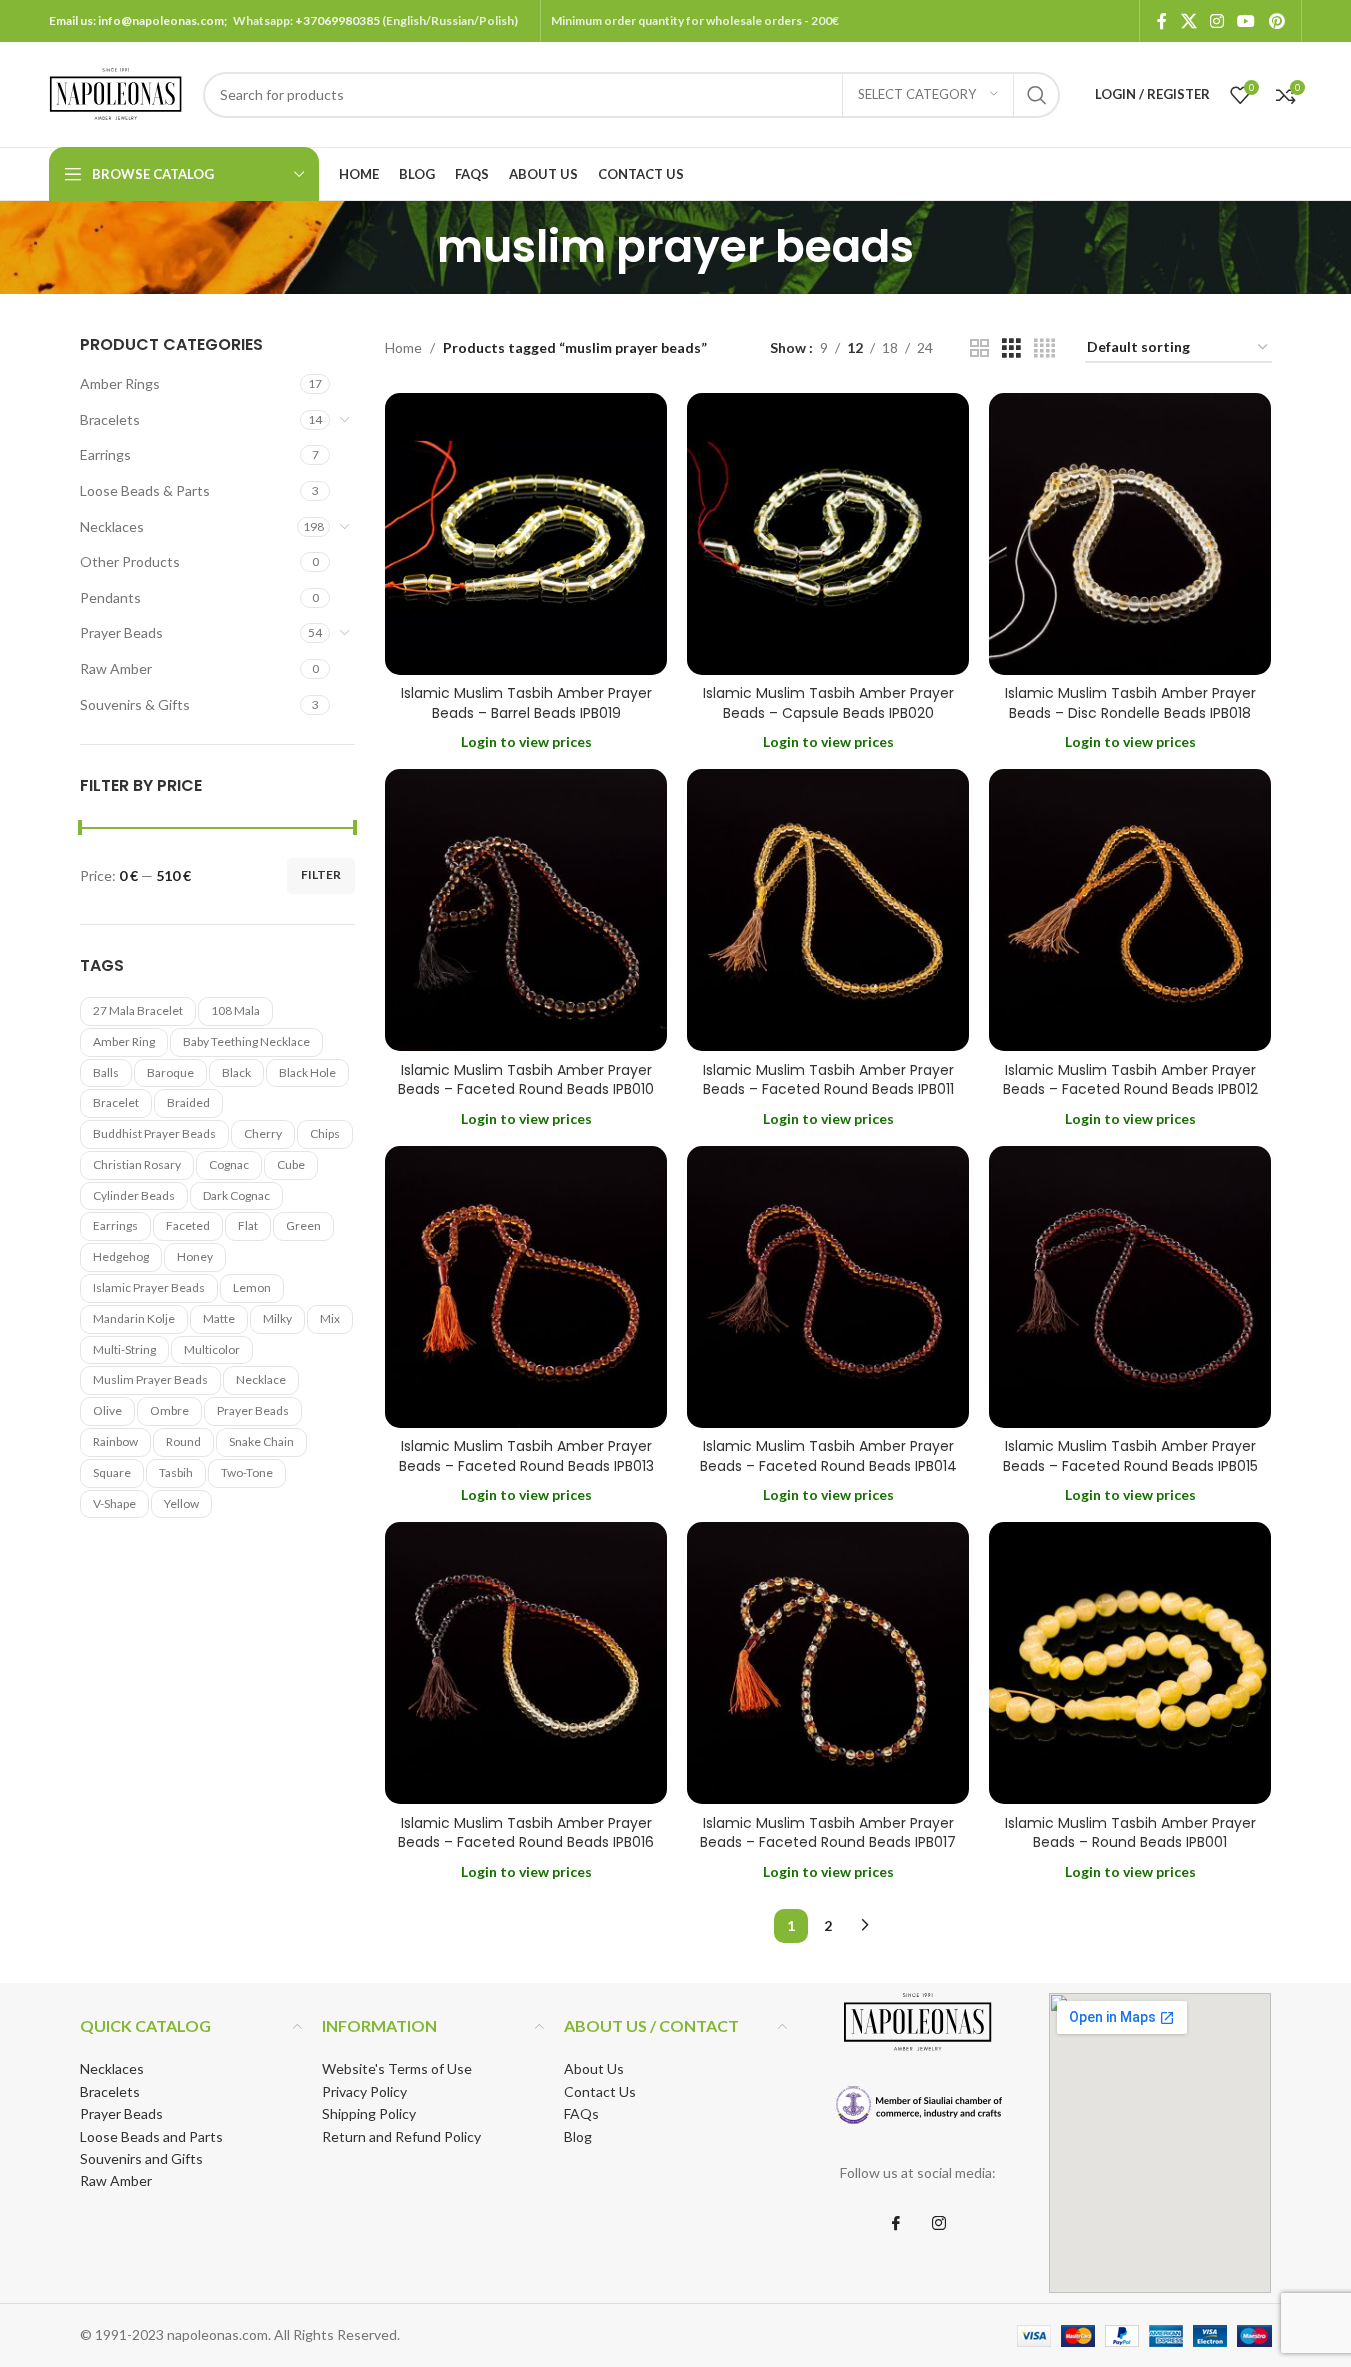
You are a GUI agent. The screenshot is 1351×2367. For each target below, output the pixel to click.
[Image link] (917, 2104)
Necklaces (112, 526)
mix (330, 1318)
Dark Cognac (236, 1195)
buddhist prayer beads (154, 1133)
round (183, 1441)
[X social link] (1188, 21)
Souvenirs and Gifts (141, 2158)
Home (403, 347)
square (112, 1472)
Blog (578, 2136)
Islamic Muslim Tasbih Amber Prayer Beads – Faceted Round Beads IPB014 (828, 1456)
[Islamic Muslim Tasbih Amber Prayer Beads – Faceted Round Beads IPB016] (526, 1663)
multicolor (212, 1349)
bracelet (116, 1102)
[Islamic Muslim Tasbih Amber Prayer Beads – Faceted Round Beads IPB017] (828, 1663)
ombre (169, 1410)
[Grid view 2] (979, 348)
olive (107, 1410)
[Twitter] (939, 2224)
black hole (307, 1072)
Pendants (110, 597)
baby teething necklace (246, 1041)
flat (248, 1225)
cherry (263, 1133)
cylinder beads (134, 1195)
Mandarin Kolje (134, 1318)
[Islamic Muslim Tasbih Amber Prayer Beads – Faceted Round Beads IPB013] (526, 1287)
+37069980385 (337, 20)
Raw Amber (116, 668)
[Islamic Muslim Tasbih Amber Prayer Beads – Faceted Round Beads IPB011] (828, 910)
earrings (115, 1225)
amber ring (124, 1041)
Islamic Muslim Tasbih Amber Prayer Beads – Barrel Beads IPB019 (526, 703)
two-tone (247, 1472)
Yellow (181, 1503)
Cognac (229, 1164)
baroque (170, 1072)
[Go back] (412, 247)
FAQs (581, 2113)
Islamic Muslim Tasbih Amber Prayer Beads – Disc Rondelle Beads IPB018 (1130, 703)
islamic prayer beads (149, 1287)
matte (219, 1318)
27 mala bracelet (138, 1010)
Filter (321, 874)
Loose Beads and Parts (151, 2136)
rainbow (115, 1441)
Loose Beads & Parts (145, 490)
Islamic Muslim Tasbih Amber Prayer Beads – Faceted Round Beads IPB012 (1130, 1080)
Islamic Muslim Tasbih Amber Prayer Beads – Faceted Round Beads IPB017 (828, 1833)
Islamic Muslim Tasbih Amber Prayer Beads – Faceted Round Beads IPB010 (526, 1080)
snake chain (261, 1441)
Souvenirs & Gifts (135, 704)
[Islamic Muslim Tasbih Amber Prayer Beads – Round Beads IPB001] (1130, 1663)
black (236, 1072)
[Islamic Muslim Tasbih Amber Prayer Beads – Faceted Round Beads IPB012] (1130, 910)
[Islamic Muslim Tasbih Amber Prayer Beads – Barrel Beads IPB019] (526, 534)
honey (195, 1256)
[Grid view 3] (1011, 348)
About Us (594, 2068)
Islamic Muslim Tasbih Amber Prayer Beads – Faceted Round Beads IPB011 (828, 1080)
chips (325, 1133)
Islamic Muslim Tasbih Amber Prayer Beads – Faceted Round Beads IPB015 (1130, 1456)
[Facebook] (896, 2224)
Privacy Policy (364, 2091)
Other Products (130, 561)
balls (106, 1072)
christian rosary (137, 1164)
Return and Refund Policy (401, 2136)
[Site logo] (116, 92)
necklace (261, 1379)
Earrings (105, 454)
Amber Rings (120, 383)
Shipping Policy (369, 2113)
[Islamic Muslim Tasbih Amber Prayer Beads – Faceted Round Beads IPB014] (828, 1287)
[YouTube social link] (1246, 21)
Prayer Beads (121, 632)
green (303, 1225)
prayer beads (253, 1410)
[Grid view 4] (1044, 348)
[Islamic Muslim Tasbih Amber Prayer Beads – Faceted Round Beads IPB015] (1130, 1287)
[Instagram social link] (1216, 21)
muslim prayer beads (150, 1379)
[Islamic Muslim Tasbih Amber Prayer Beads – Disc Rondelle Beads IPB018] (1130, 534)
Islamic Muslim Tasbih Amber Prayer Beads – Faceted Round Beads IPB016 (526, 1833)
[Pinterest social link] (1276, 21)
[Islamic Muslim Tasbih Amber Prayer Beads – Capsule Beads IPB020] (828, 534)
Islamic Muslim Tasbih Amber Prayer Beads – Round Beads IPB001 (1130, 1833)
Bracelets (110, 419)
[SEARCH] (1037, 95)
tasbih (176, 1472)
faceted (188, 1225)
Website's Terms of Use (397, 2068)
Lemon (252, 1287)
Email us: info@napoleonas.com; (141, 20)
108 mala (235, 1010)
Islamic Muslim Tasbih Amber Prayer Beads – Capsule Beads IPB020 (828, 703)
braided (188, 1102)
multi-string (124, 1349)
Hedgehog (121, 1256)
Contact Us (600, 2091)
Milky (277, 1318)
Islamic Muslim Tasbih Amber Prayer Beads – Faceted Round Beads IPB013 (526, 1456)
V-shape (114, 1503)
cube (291, 1164)
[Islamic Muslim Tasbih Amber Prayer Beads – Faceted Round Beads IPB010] (526, 910)
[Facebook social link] (1162, 21)
